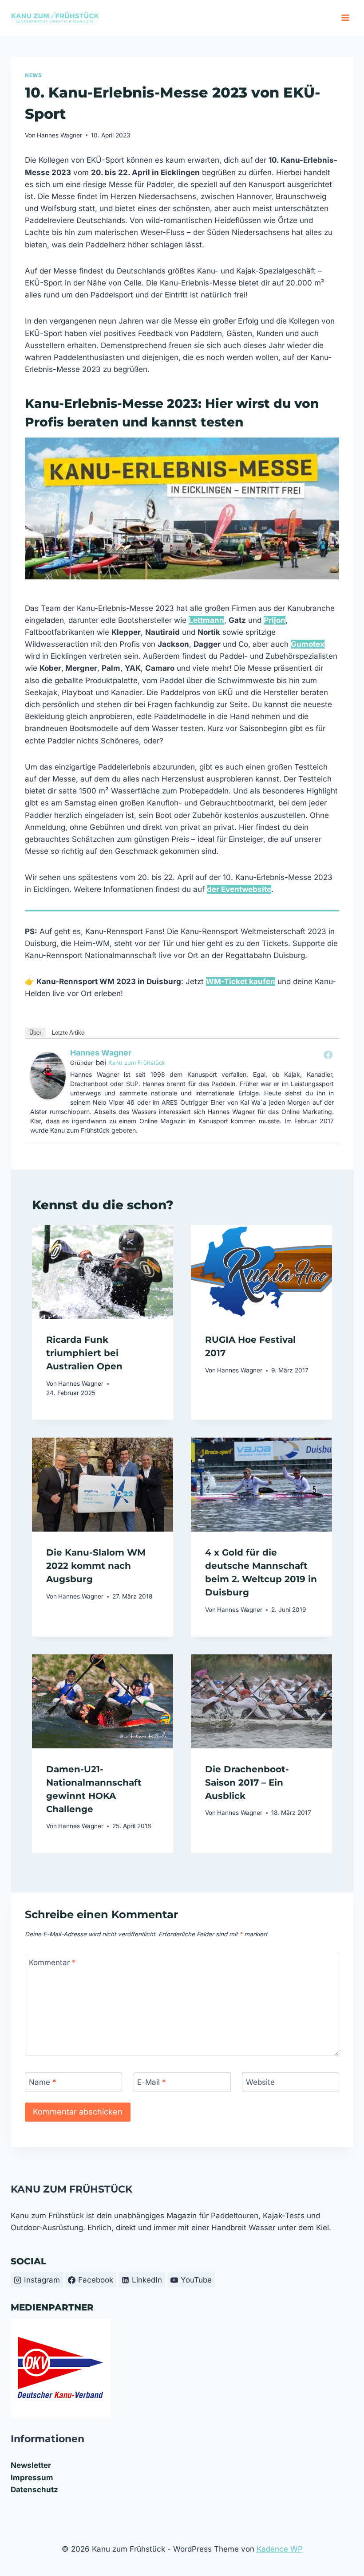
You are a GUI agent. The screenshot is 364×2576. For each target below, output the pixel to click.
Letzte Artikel (69, 1033)
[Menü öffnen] (345, 18)
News (33, 75)
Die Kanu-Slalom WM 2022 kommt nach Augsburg (96, 1566)
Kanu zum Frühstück (137, 1063)
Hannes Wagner (59, 135)
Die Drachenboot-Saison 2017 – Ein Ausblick (247, 1782)
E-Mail (152, 2082)
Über (35, 1033)
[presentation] (103, 1272)
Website (260, 2082)
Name (43, 2082)
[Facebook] (328, 1055)
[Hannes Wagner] (48, 1076)
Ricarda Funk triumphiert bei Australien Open (84, 1353)
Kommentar (52, 1962)
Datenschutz (34, 2490)
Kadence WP (280, 2549)
